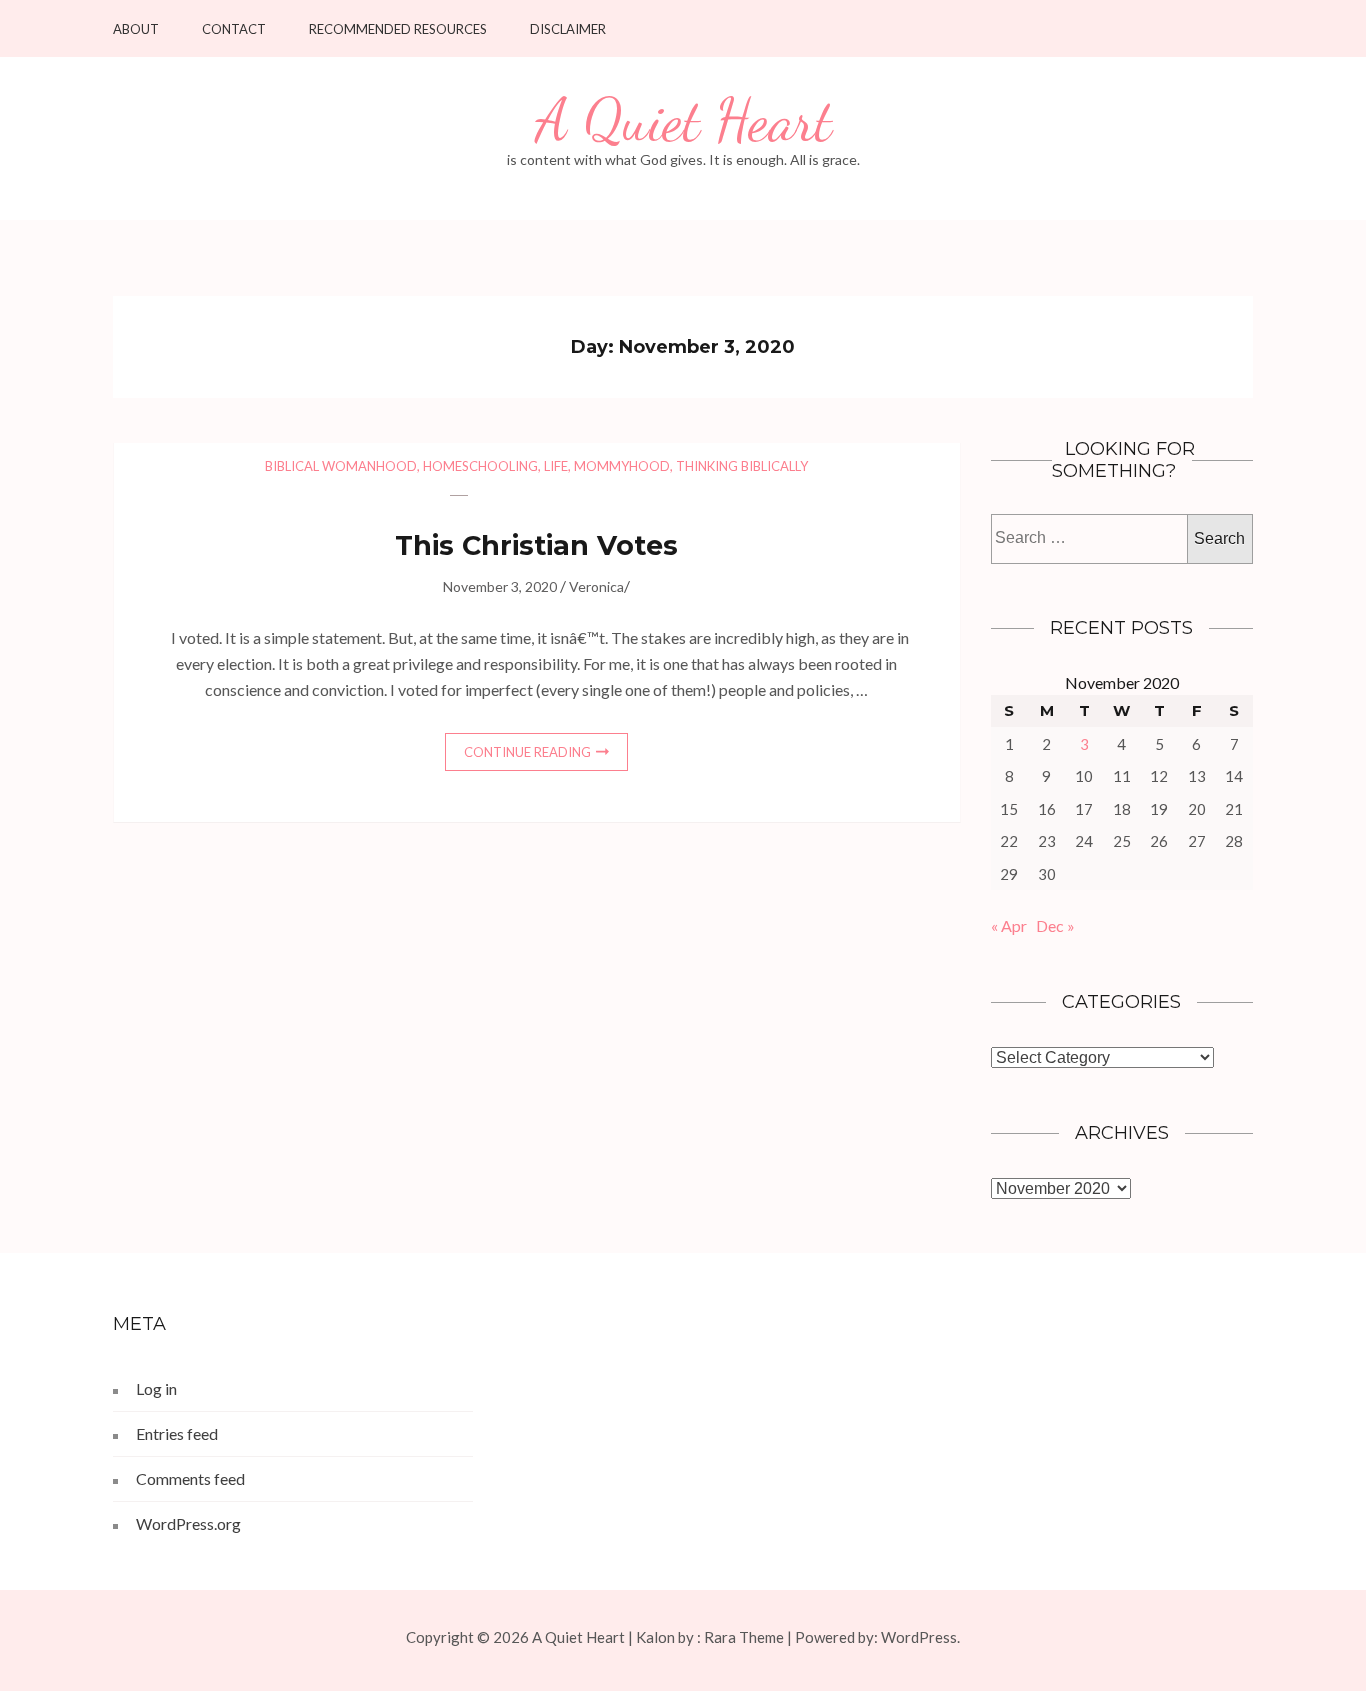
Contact (234, 29)
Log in (156, 1388)
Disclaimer (568, 29)
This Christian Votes (536, 545)
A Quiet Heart (683, 121)
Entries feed (177, 1433)
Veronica (596, 586)
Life (556, 466)
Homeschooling (480, 466)
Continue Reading (527, 752)
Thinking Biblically (742, 466)
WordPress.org (188, 1523)
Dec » (1055, 925)
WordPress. (920, 1637)
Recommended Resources (398, 29)
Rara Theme (744, 1637)
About (136, 29)
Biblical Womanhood (341, 466)
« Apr (1009, 925)
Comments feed (190, 1478)
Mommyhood (622, 466)
